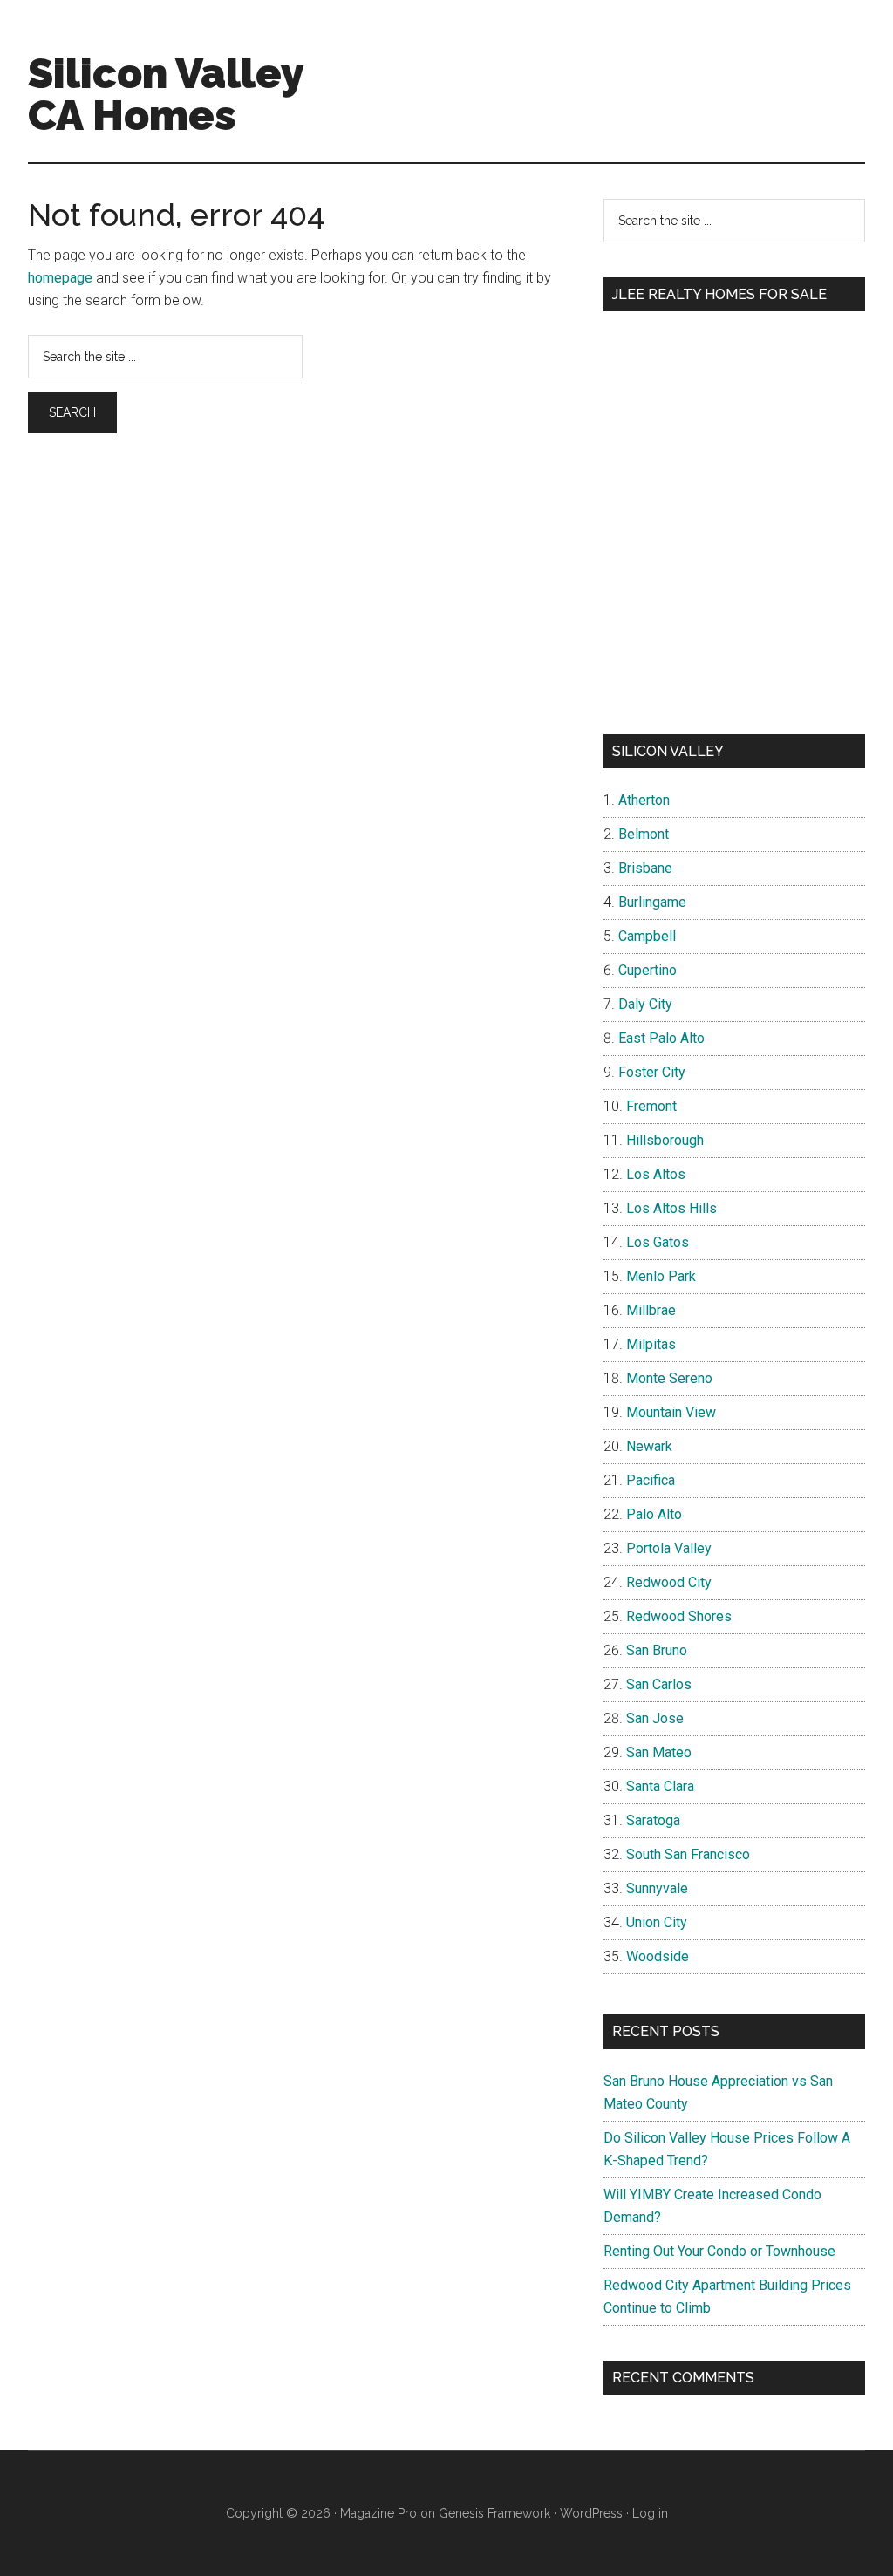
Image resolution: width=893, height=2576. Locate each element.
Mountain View (671, 1412)
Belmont (644, 834)
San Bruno (657, 1650)
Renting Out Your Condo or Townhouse (719, 2251)
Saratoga (653, 1820)
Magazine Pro (378, 2513)
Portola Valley (669, 1548)
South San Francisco (688, 1854)
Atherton (644, 800)
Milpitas (651, 1344)
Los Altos (656, 1174)
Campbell (647, 936)
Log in (650, 2513)
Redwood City (669, 1582)
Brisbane (645, 868)
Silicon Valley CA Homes (166, 94)
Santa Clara (660, 1786)
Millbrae (651, 1310)
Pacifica (651, 1480)
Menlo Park (661, 1276)
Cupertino (648, 970)
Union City (657, 1922)
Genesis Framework (494, 2513)
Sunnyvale (657, 1888)
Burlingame (652, 902)
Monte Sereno (669, 1378)
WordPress (591, 2513)
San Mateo (659, 1752)
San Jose (655, 1718)
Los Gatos (658, 1242)
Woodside (658, 1956)
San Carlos (659, 1684)
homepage (60, 278)
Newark (649, 1446)
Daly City (645, 1004)
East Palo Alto (661, 1038)
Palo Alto (654, 1514)
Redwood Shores (679, 1616)
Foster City (652, 1072)
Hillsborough (665, 1140)
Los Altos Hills (671, 1208)
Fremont (651, 1106)
